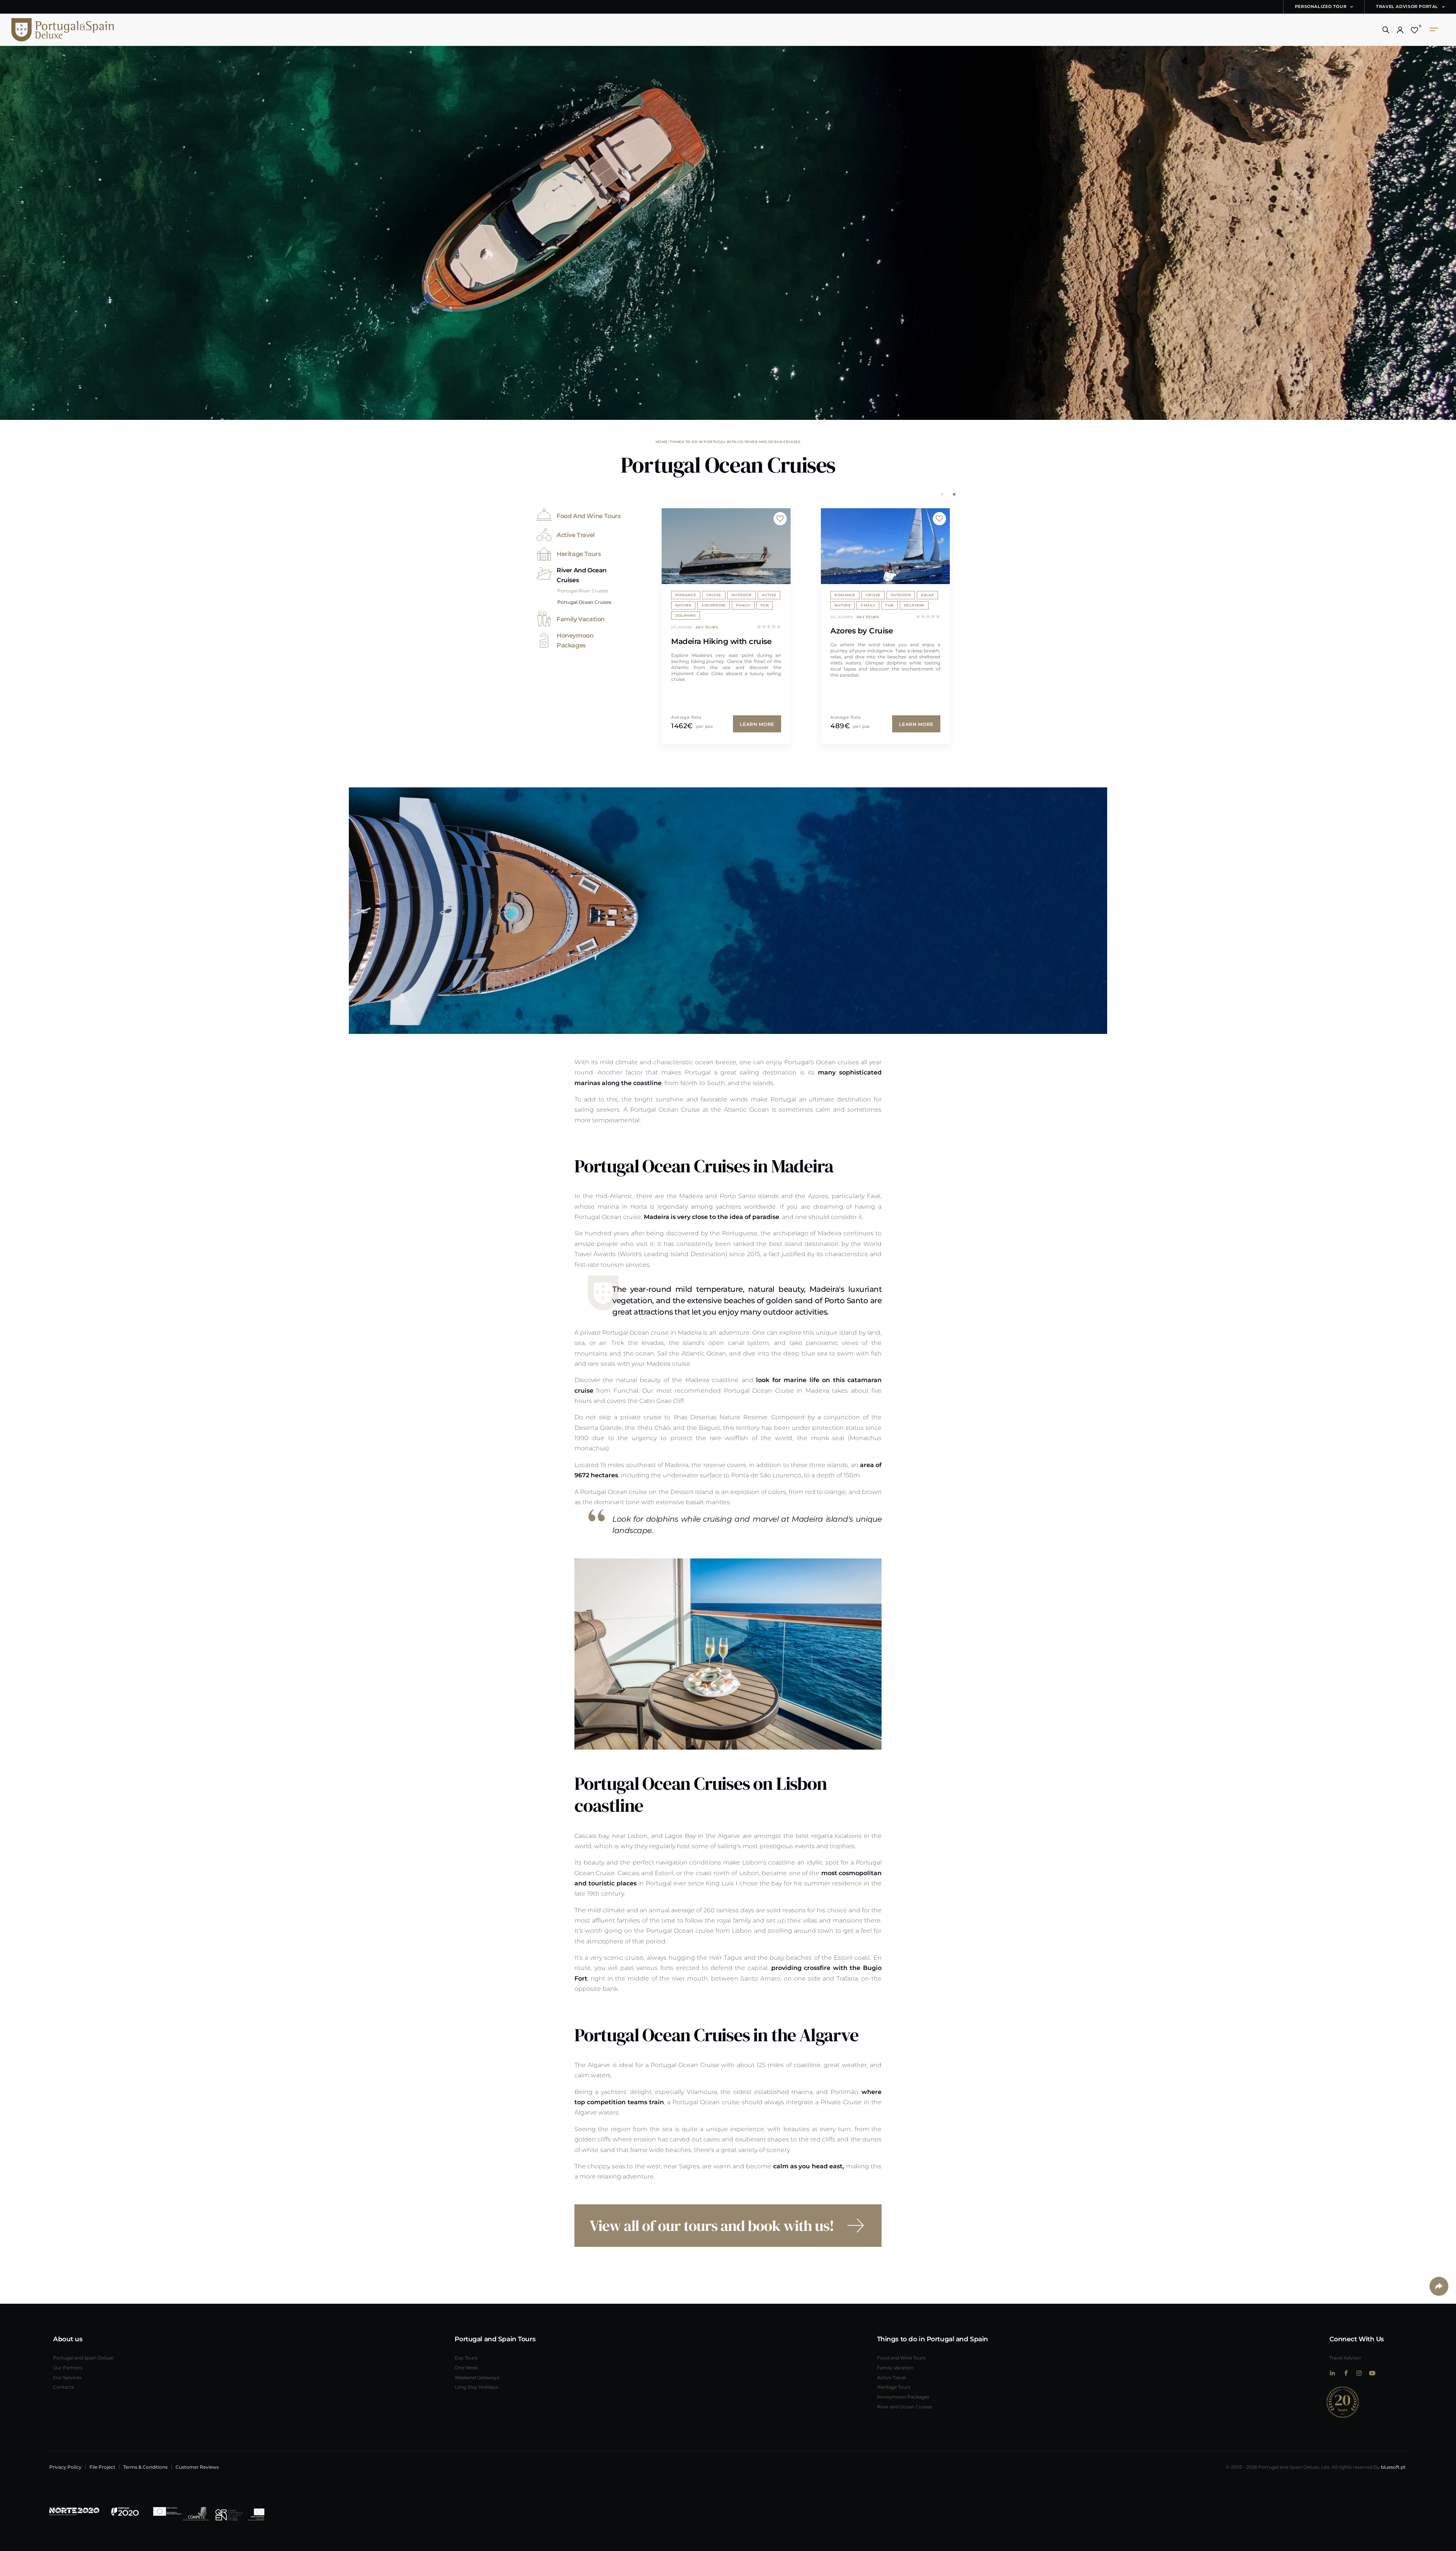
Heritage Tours (894, 2387)
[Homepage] (51, 30)
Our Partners (68, 2367)
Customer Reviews (197, 2467)
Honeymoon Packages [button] (575, 640)
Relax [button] (768, 595)
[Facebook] (1345, 2373)
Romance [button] (686, 595)
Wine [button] (871, 595)
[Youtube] (1372, 2373)
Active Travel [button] (576, 535)
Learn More (757, 724)
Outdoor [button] (742, 595)
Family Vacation (895, 2367)
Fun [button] (730, 605)
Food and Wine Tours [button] (588, 516)
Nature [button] (683, 605)
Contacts (64, 2387)
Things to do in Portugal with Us (706, 441)
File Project (102, 2467)
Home (662, 441)
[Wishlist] (1414, 30)
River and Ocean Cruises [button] (582, 575)
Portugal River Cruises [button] (583, 591)
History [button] (920, 605)
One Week (466, 2367)
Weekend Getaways (477, 2377)
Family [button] (709, 605)
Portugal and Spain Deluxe (83, 2358)
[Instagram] (1359, 2373)
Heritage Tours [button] (579, 554)
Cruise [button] (714, 595)
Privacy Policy (65, 2467)
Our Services (67, 2377)
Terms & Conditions (145, 2467)
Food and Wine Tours (901, 2358)
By (1390, 2467)
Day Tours (466, 2358)
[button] (1386, 30)
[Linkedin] (1332, 2373)
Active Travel (891, 2377)
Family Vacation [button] (581, 619)
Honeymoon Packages (903, 2397)
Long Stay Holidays (476, 2387)
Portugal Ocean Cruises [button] (584, 602)
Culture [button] (843, 605)
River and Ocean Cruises (773, 441)
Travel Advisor (1345, 2358)
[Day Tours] (726, 546)
